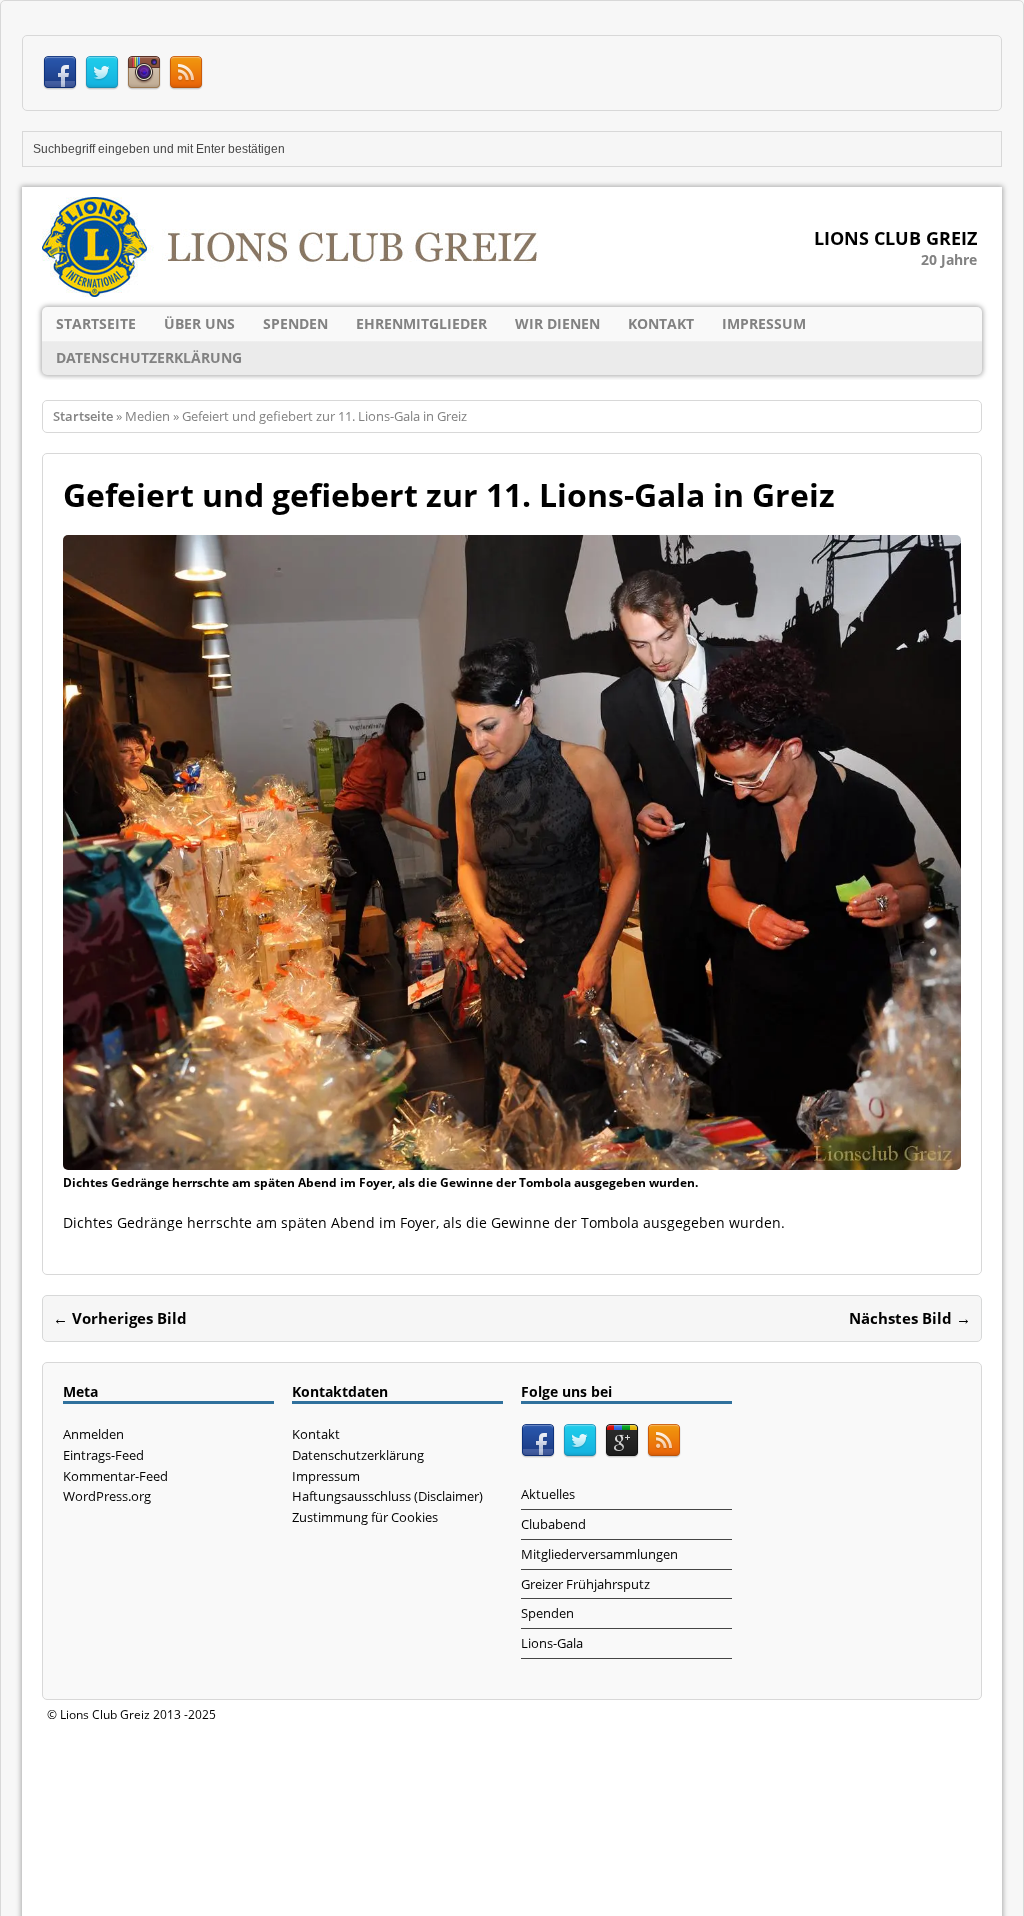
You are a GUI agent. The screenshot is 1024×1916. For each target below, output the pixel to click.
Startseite (96, 323)
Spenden (295, 323)
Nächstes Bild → (910, 1318)
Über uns (199, 323)
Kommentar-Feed (115, 1476)
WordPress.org (107, 1496)
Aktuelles (548, 1494)
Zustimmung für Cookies (365, 1517)
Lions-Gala (552, 1643)
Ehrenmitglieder (421, 323)
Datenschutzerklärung (149, 357)
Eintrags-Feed (103, 1455)
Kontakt (661, 323)
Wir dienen (557, 323)
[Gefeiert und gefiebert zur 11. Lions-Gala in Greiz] (512, 1158)
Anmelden (93, 1434)
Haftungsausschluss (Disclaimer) (387, 1496)
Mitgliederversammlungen (599, 1554)
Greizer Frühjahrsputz (585, 1584)
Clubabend (553, 1524)
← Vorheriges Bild (120, 1318)
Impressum (764, 323)
